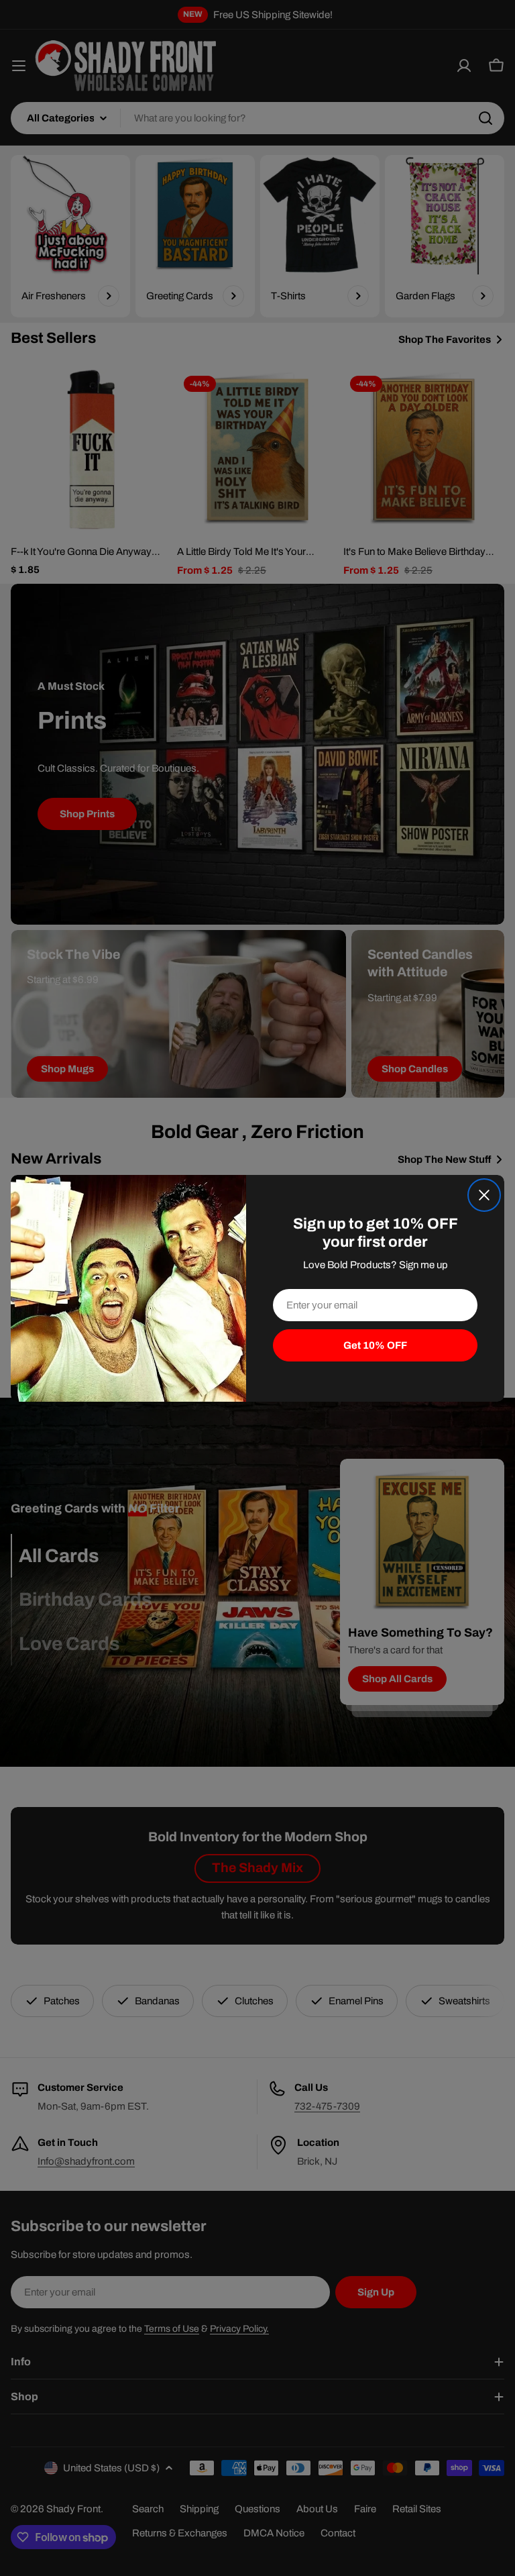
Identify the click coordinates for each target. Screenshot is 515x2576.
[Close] (484, 1195)
